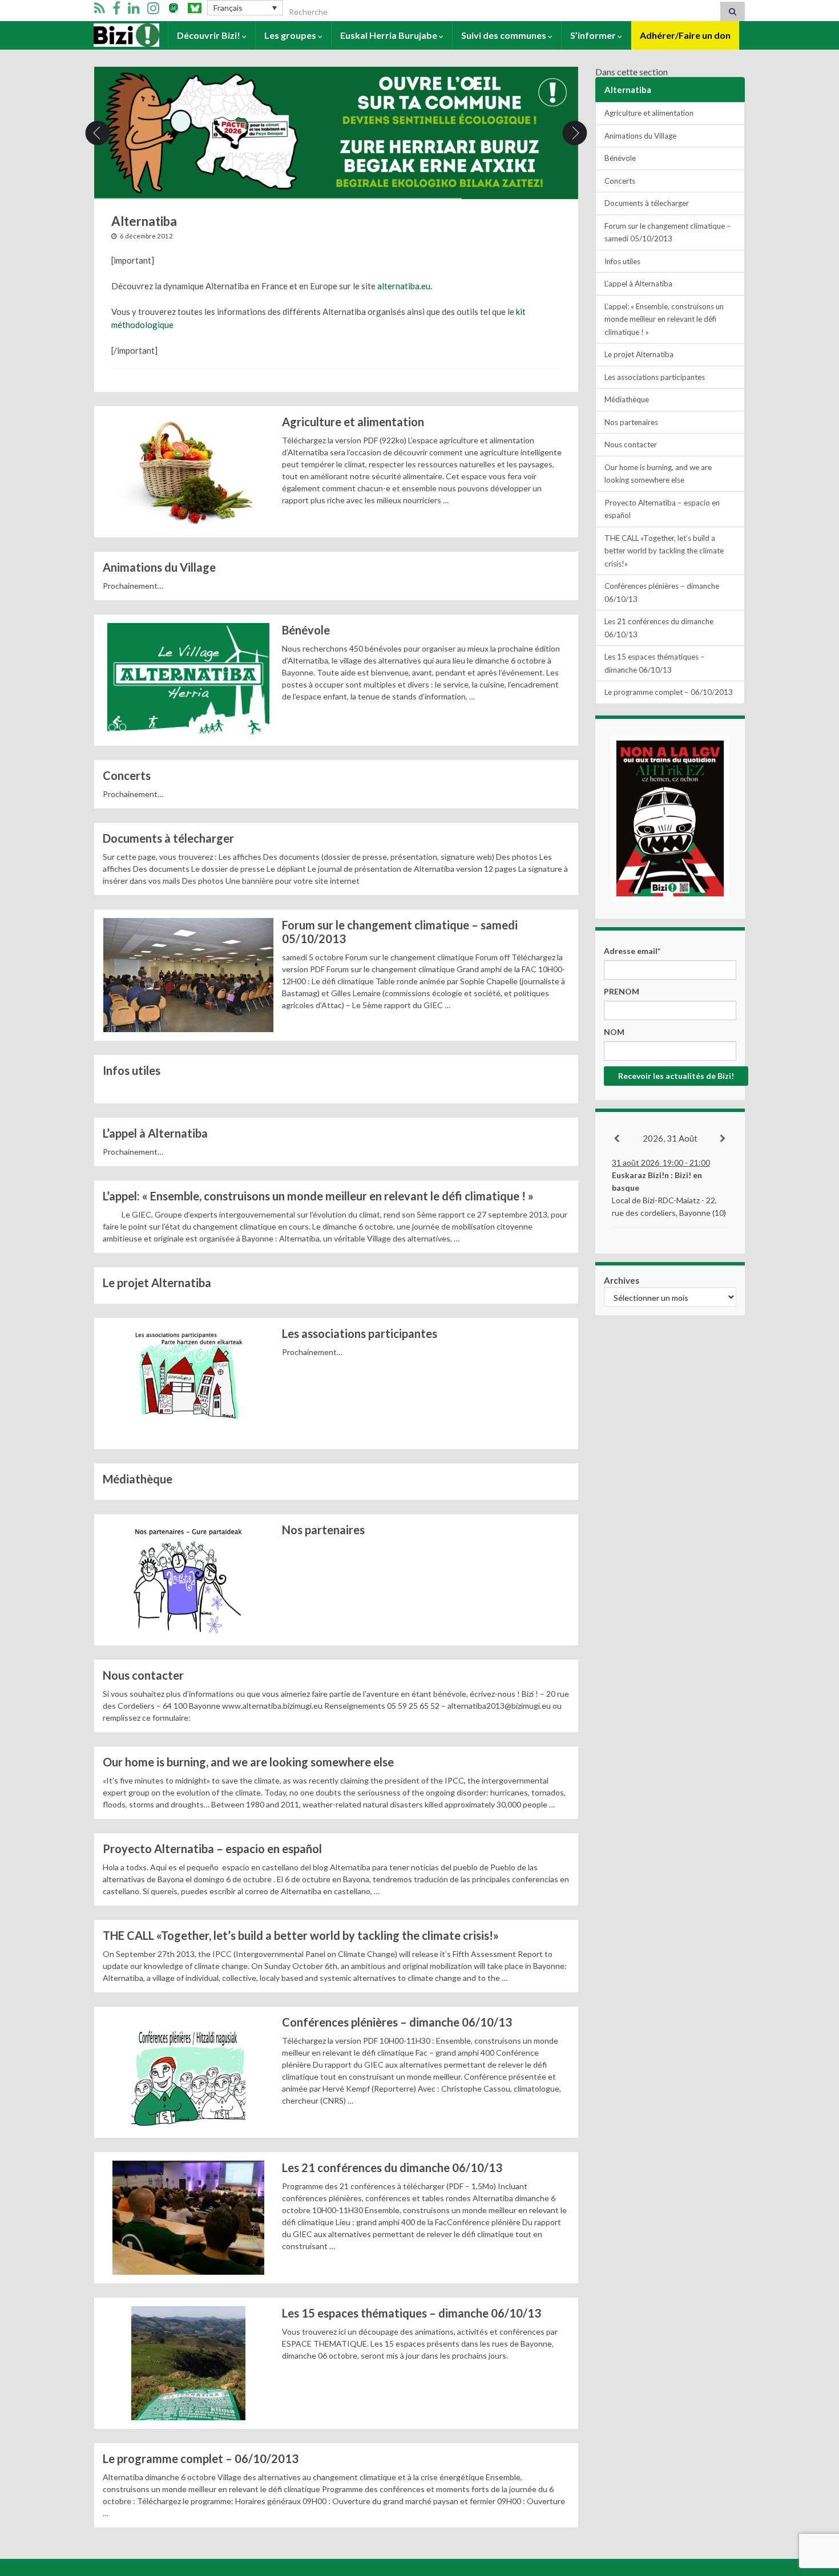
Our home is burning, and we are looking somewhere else (248, 1762)
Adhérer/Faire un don (685, 35)
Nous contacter (143, 1675)
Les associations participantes (360, 1333)
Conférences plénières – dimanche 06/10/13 (397, 2022)
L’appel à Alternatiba (155, 1133)
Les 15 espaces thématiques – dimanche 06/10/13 (412, 2313)
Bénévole (306, 630)
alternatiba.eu (404, 286)
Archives (622, 1280)
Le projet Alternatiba (157, 1283)
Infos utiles (132, 1070)
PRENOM (622, 991)
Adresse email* (632, 951)
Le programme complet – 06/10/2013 (201, 2458)
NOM (614, 1032)
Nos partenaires (323, 1530)
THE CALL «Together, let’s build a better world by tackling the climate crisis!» (302, 1935)
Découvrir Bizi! (209, 35)
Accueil (109, 35)
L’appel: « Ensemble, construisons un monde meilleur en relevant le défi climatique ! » (318, 1196)
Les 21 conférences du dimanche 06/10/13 (392, 2167)
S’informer (594, 35)
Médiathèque (138, 1479)
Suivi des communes (505, 35)
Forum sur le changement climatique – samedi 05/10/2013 (400, 932)
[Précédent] (617, 1139)
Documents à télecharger (168, 838)
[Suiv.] (723, 1139)
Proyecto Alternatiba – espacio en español (212, 1849)
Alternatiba (628, 90)
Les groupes (291, 35)
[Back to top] (813, 2508)
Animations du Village (159, 567)
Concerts (127, 775)
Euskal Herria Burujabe (390, 35)
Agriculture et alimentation (353, 422)
